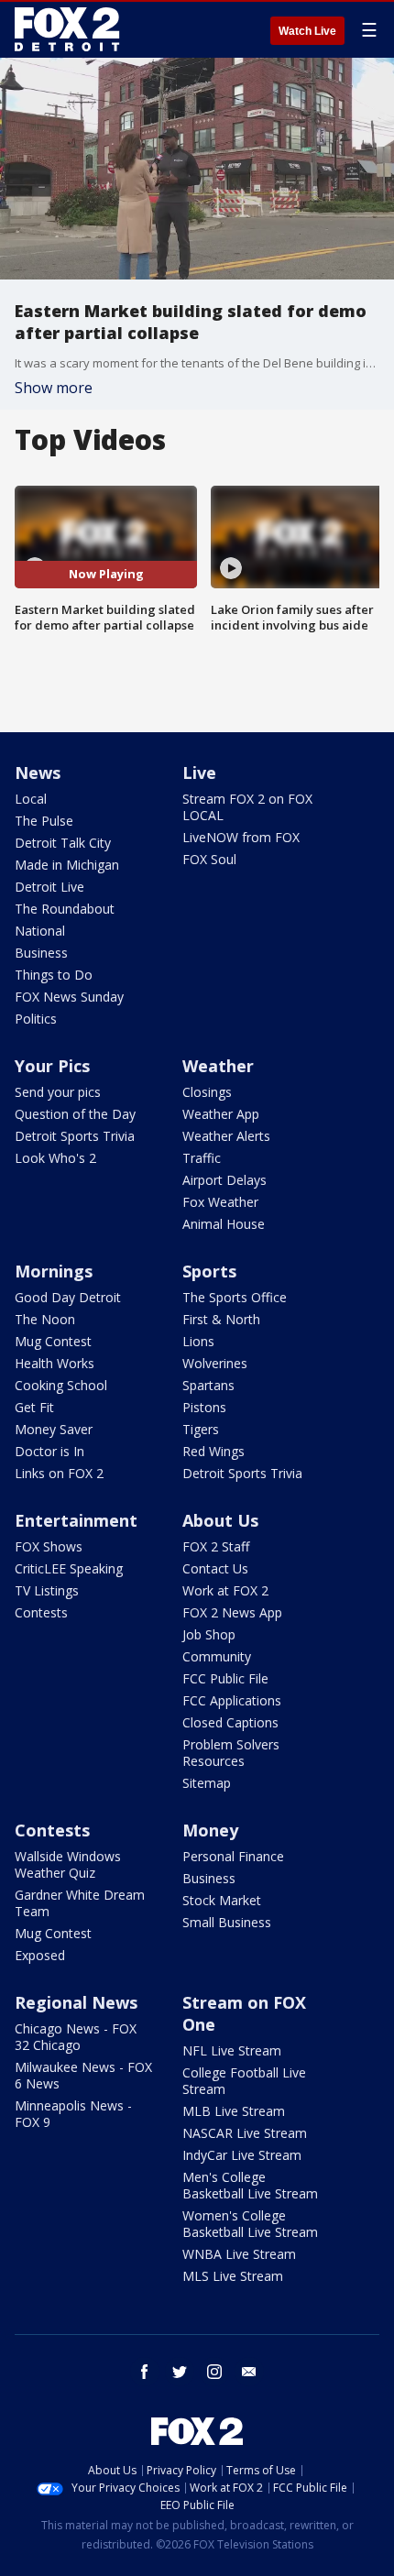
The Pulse (44, 821)
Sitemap (207, 1783)
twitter (180, 2372)
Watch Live (307, 31)
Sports (209, 1271)
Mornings (54, 1271)
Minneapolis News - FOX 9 (73, 2114)
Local (31, 799)
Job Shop (209, 1634)
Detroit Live (49, 887)
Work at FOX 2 (225, 1590)
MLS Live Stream (233, 2276)
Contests (41, 1612)
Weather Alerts (226, 1136)
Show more (54, 388)
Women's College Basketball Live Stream (250, 2224)
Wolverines (215, 1363)
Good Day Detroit (68, 1297)
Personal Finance (233, 1856)
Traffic (202, 1158)
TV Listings (47, 1590)
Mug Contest (53, 1341)
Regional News (76, 2002)
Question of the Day (75, 1114)
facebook (145, 2372)
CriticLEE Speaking (69, 1568)
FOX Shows (49, 1546)
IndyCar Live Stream (242, 2155)
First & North (221, 1319)
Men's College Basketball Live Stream (250, 2185)
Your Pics (52, 1066)
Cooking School (61, 1385)
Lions (198, 1341)
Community (217, 1656)
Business (41, 953)
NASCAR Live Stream (245, 2133)
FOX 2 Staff (216, 1546)
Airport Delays (224, 1180)
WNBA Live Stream (239, 2254)
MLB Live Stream (234, 2111)
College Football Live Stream (244, 2081)
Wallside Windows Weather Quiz (68, 1864)
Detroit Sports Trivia (75, 1136)
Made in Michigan (67, 865)
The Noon (45, 1319)
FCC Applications (232, 1700)
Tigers (201, 1429)
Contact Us (215, 1568)
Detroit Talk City (63, 843)
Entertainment (76, 1520)
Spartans (208, 1385)
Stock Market (222, 1900)
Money (210, 1830)
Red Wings (213, 1451)
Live (199, 773)
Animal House (224, 1224)
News (38, 773)
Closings (207, 1092)
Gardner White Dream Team (80, 1903)
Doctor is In (49, 1451)
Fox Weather (220, 1202)
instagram (214, 2372)
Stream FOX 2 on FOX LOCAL (247, 807)
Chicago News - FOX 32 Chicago (76, 2037)
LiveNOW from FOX (241, 837)
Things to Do (54, 975)
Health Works (55, 1363)
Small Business (227, 1922)
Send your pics (58, 1092)
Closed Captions (230, 1722)
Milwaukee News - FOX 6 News (83, 2075)
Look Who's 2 (55, 1158)
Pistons (204, 1407)
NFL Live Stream (232, 2050)
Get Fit (34, 1407)
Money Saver (54, 1429)
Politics (36, 1019)
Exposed (40, 1955)
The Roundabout (65, 909)
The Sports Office (235, 1297)
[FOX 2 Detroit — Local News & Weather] (68, 29)
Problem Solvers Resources (231, 1753)
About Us (220, 1520)
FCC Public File (225, 1678)
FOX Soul (209, 859)
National (40, 931)
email (249, 2372)
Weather (218, 1066)
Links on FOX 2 (59, 1473)
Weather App (221, 1114)
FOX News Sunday (69, 997)
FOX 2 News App (232, 1612)
